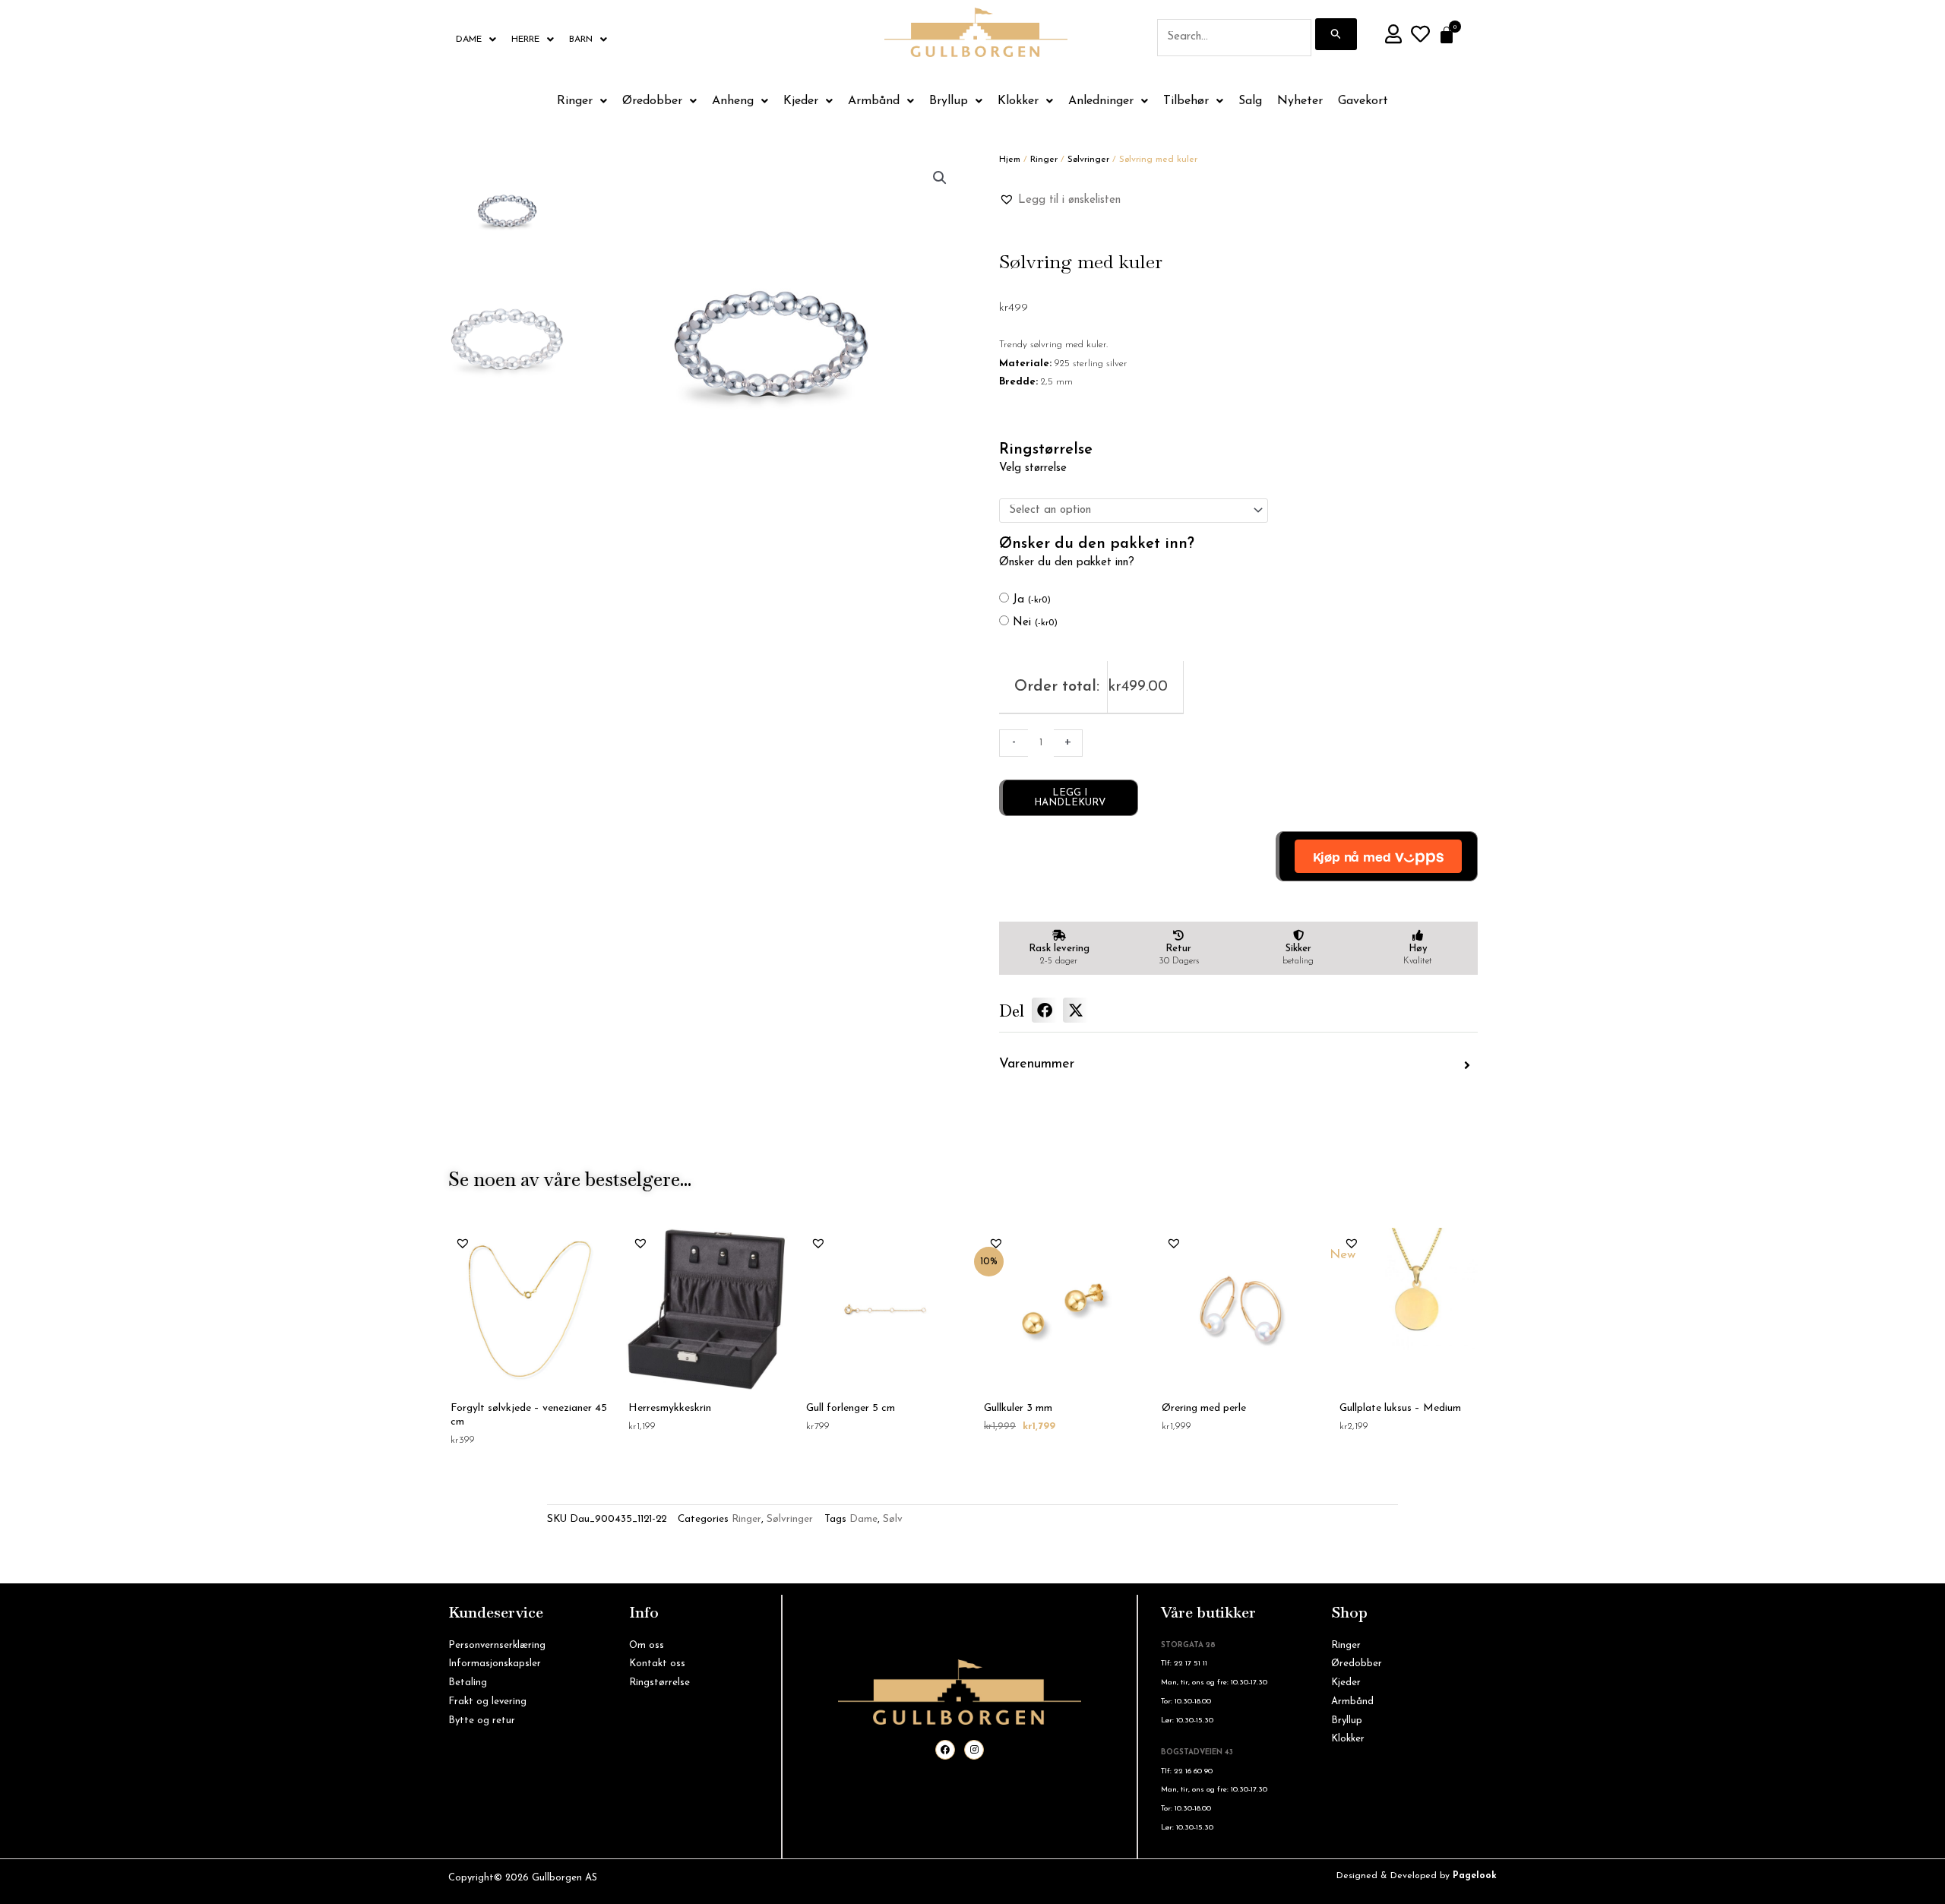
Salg (1250, 101)
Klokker (1018, 101)
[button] (940, 178)
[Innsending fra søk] (1336, 34)
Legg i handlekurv (1070, 798)
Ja (1032, 600)
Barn (581, 40)
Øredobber (652, 101)
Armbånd (874, 101)
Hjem (1010, 160)
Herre (525, 40)
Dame (469, 40)
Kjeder (801, 101)
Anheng (733, 101)
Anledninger (1101, 101)
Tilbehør (1186, 101)
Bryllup (949, 101)
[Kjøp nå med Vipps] (1377, 856)
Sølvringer (1088, 160)
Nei (1035, 623)
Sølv (893, 1519)
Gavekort (1363, 101)
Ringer (575, 101)
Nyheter (1300, 101)
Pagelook (1475, 1876)
